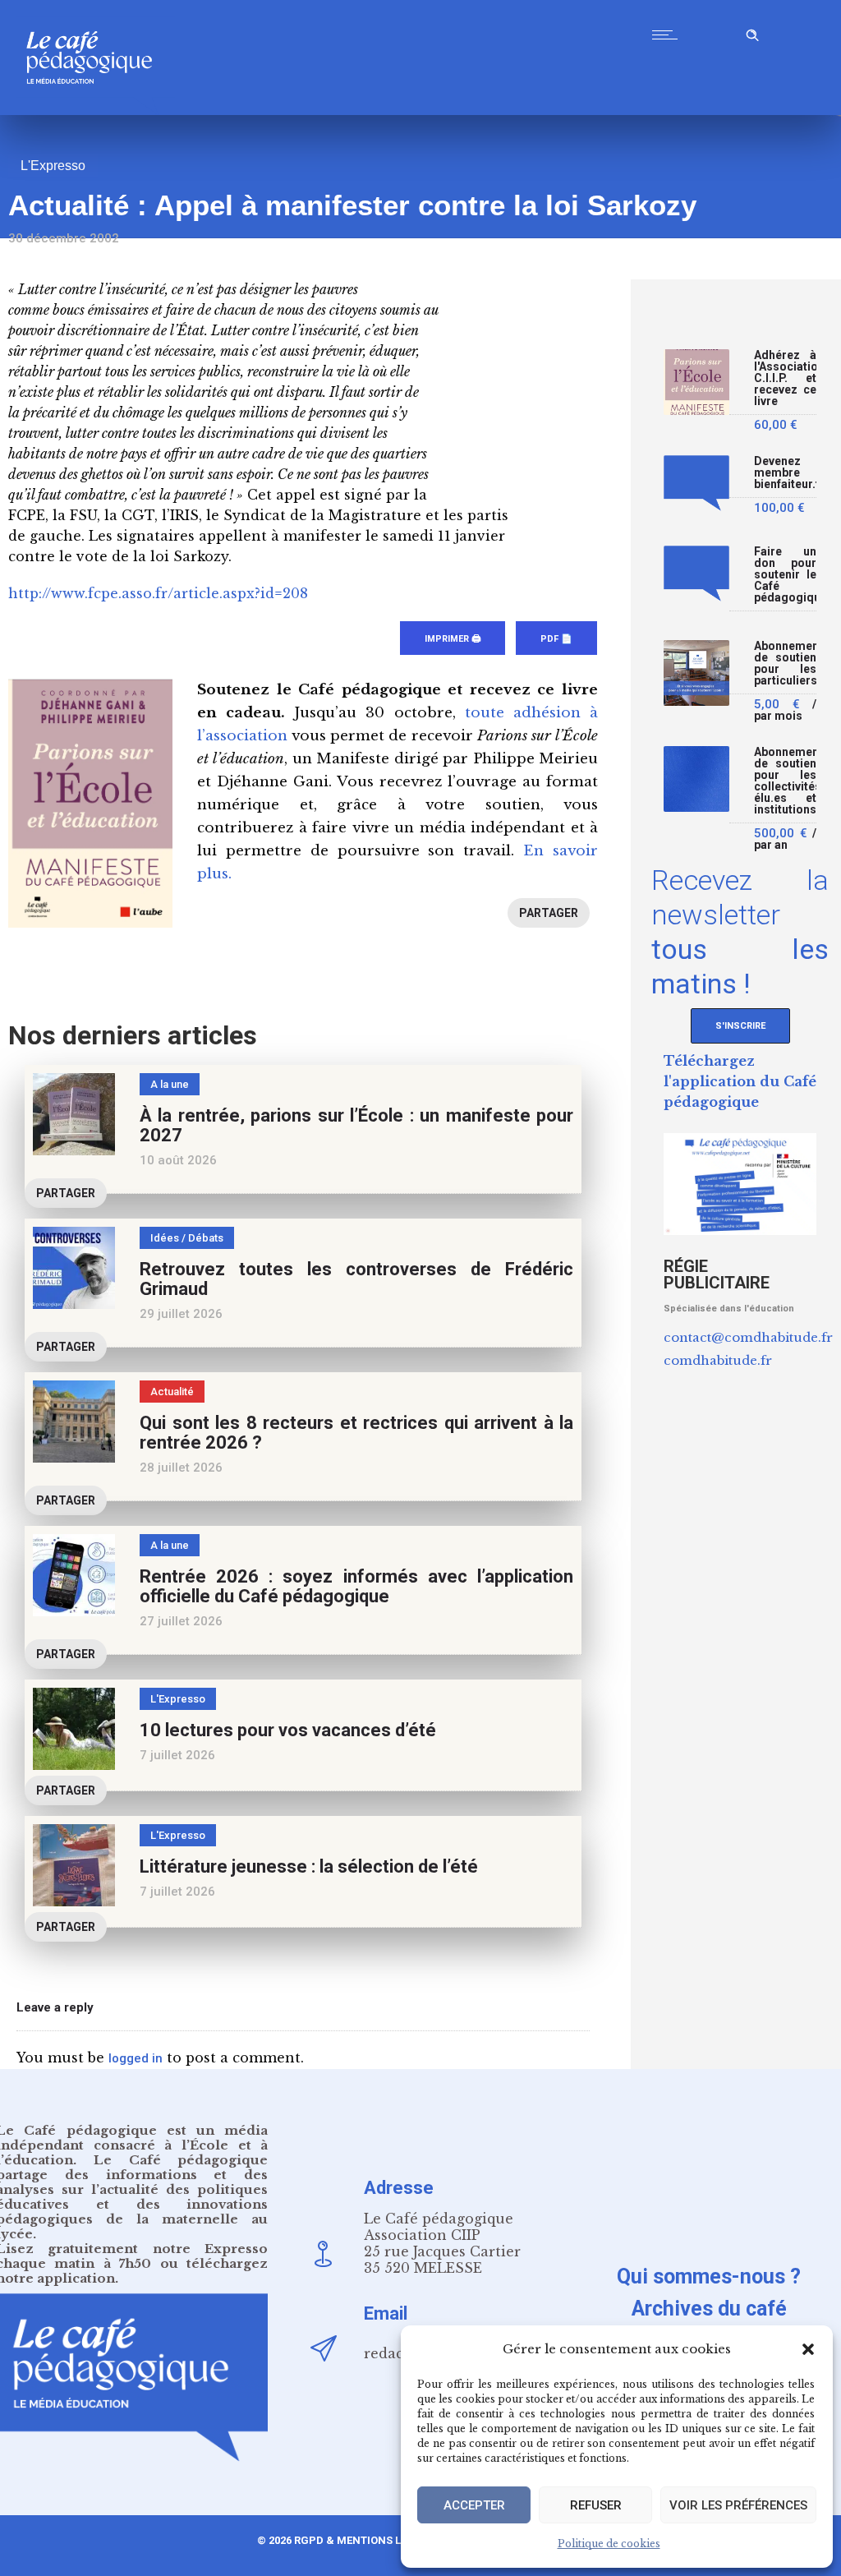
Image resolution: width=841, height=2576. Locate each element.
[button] (808, 2349)
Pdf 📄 (556, 639)
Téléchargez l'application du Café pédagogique (740, 1081)
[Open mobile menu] (669, 35)
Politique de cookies (609, 2544)
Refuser (596, 2505)
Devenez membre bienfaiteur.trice (785, 473)
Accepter (474, 2505)
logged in (136, 2058)
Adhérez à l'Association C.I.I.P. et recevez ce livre (785, 378)
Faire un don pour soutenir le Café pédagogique (785, 575)
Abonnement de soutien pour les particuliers (785, 664)
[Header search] (752, 32)
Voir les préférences (738, 2505)
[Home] (96, 111)
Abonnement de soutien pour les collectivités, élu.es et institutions (785, 781)
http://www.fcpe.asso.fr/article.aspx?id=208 (158, 593)
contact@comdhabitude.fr (748, 1337)
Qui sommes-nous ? (709, 2276)
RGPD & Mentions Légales (367, 2540)
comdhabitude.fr (718, 1360)
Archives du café (709, 2309)
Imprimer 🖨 (453, 639)
